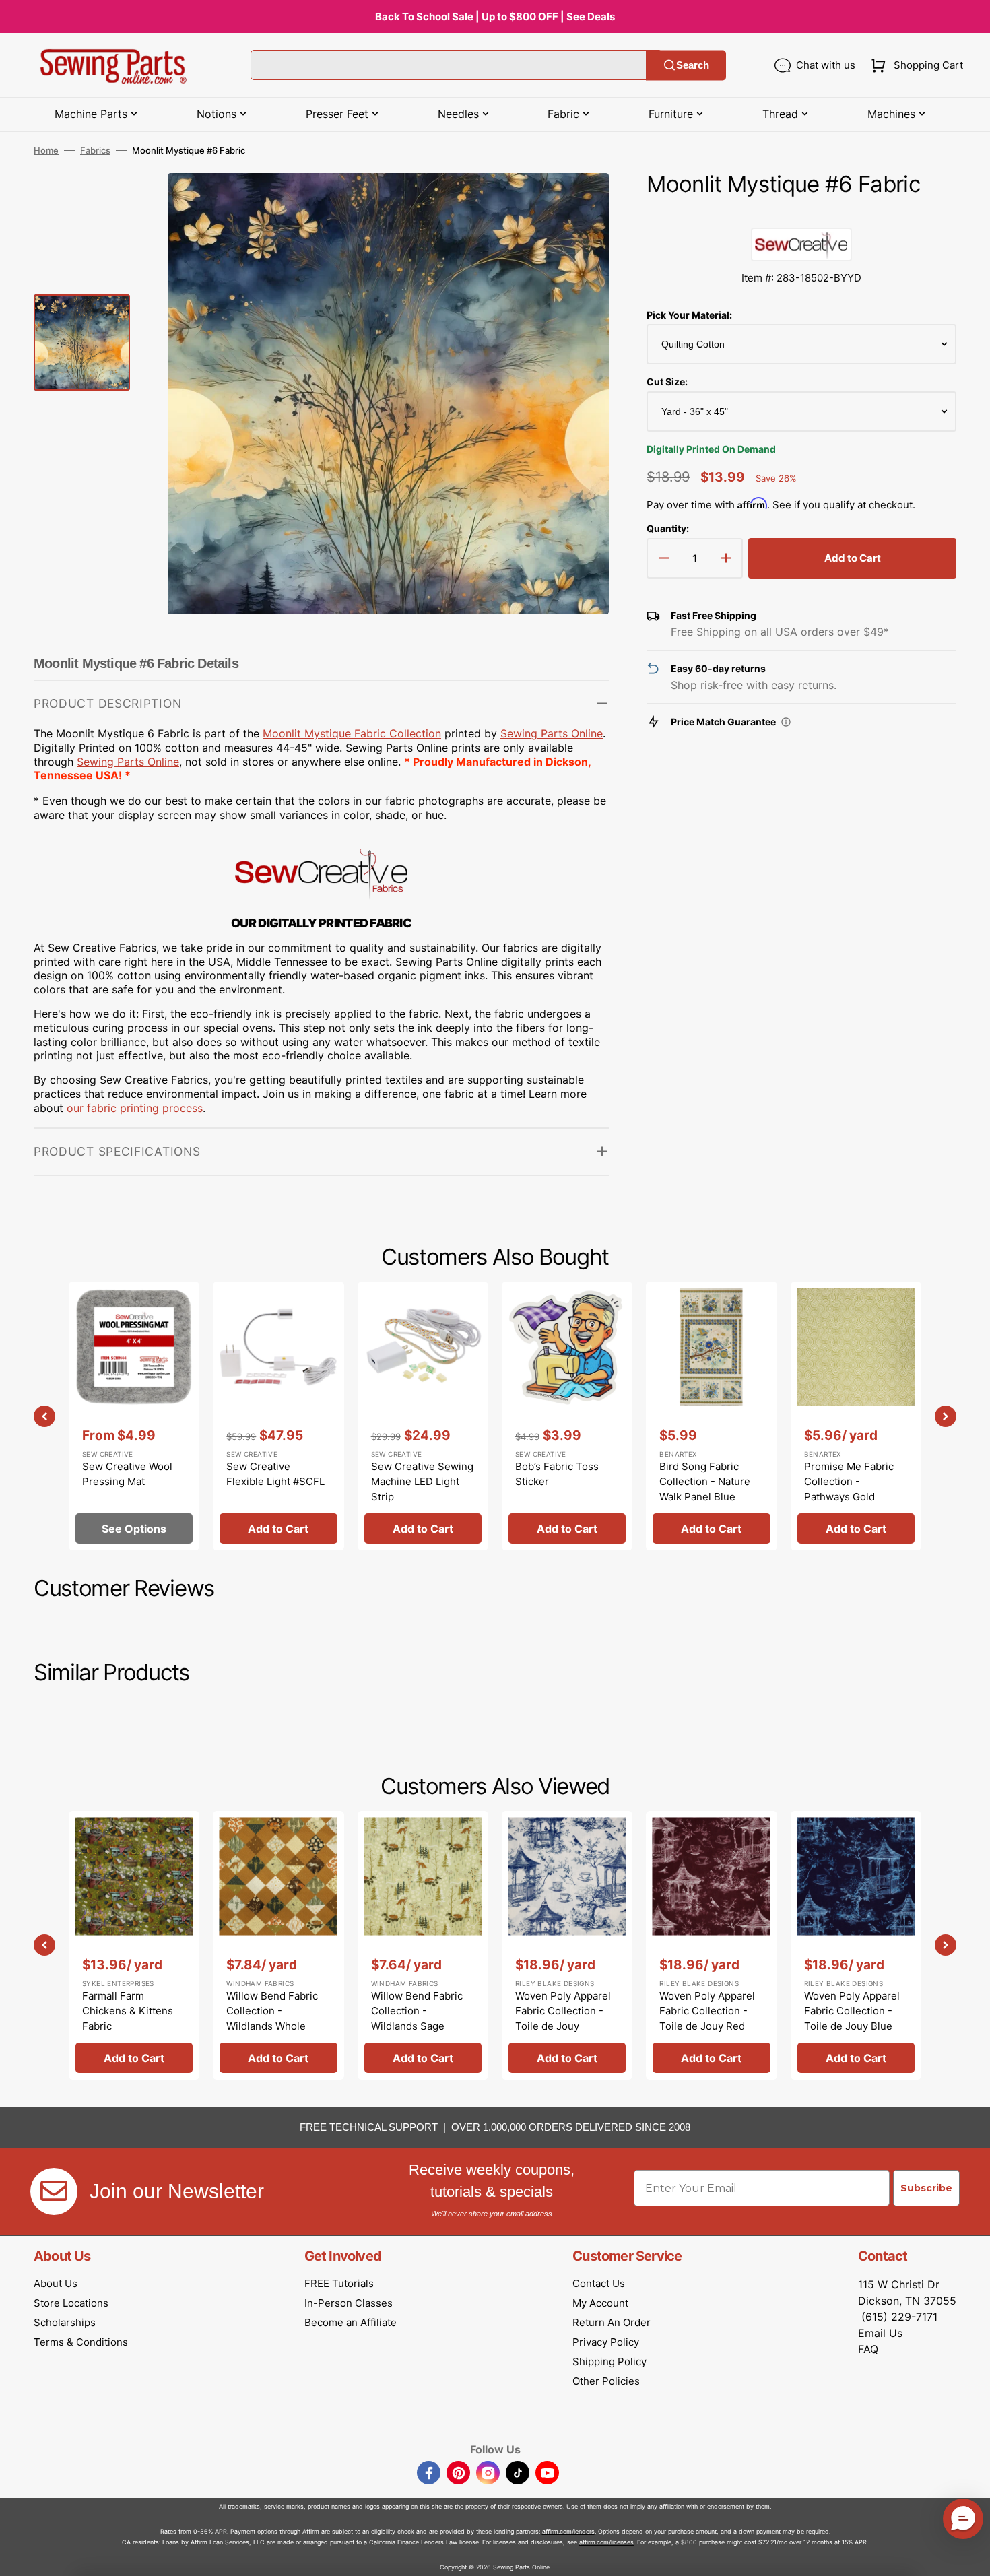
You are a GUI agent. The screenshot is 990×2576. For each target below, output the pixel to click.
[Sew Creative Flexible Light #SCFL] (278, 1416)
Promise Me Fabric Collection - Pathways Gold (849, 1482)
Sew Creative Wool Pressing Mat (127, 1474)
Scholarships (65, 2322)
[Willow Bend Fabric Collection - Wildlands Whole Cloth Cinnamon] (278, 1945)
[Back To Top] (970, 2556)
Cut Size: (667, 382)
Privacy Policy (606, 2342)
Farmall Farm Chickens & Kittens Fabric (128, 2011)
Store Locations (71, 2303)
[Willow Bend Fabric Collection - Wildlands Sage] (423, 1945)
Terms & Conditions (81, 2342)
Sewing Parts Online (552, 733)
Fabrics (95, 150)
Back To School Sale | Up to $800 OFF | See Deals (495, 16)
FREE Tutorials (339, 2283)
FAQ (868, 2349)
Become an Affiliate (351, 2322)
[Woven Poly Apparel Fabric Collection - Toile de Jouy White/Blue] (567, 1945)
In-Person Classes (349, 2303)
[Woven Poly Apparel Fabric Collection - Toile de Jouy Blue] (856, 1945)
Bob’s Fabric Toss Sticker (557, 1474)
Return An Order (612, 2322)
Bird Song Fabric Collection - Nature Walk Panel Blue (705, 1482)
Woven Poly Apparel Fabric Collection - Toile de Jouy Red (707, 2011)
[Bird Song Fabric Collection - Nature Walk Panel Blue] (711, 1416)
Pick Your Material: (689, 315)
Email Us (880, 2333)
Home (46, 150)
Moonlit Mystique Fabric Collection (352, 733)
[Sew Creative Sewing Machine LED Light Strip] (423, 1416)
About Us (56, 2283)
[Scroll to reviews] (801, 214)
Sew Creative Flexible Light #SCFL (275, 1474)
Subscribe (926, 2188)
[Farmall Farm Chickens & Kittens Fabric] (134, 1945)
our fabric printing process (135, 1108)
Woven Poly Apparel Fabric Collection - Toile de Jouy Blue (852, 2011)
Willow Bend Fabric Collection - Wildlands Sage (417, 2011)
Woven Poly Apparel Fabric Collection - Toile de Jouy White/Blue (563, 2019)
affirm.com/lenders (568, 2531)
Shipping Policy (609, 2362)
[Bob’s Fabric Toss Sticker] (567, 1416)
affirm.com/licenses (606, 2542)
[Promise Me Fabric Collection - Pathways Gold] (856, 1416)
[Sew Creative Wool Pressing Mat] (134, 1416)
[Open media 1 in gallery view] (579, 203)
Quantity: (668, 528)
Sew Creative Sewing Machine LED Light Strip (422, 1482)
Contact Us (599, 2283)
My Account (600, 2303)
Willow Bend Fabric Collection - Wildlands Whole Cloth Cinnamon (272, 2019)
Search (693, 65)
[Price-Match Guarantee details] (786, 722)
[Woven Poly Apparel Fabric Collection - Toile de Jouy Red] (711, 1945)
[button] (914, 65)
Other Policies (606, 2381)
